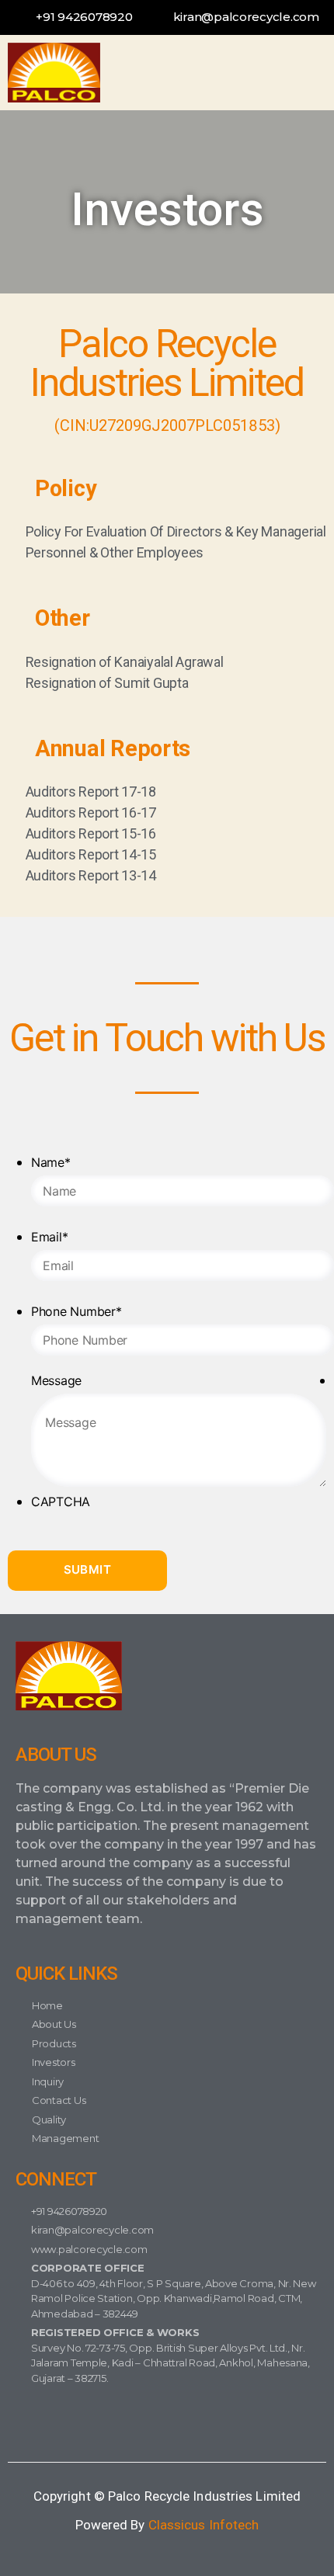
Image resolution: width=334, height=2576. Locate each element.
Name (51, 1162)
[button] (290, 72)
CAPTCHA (61, 1502)
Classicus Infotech (204, 2525)
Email (49, 1237)
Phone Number (77, 1311)
